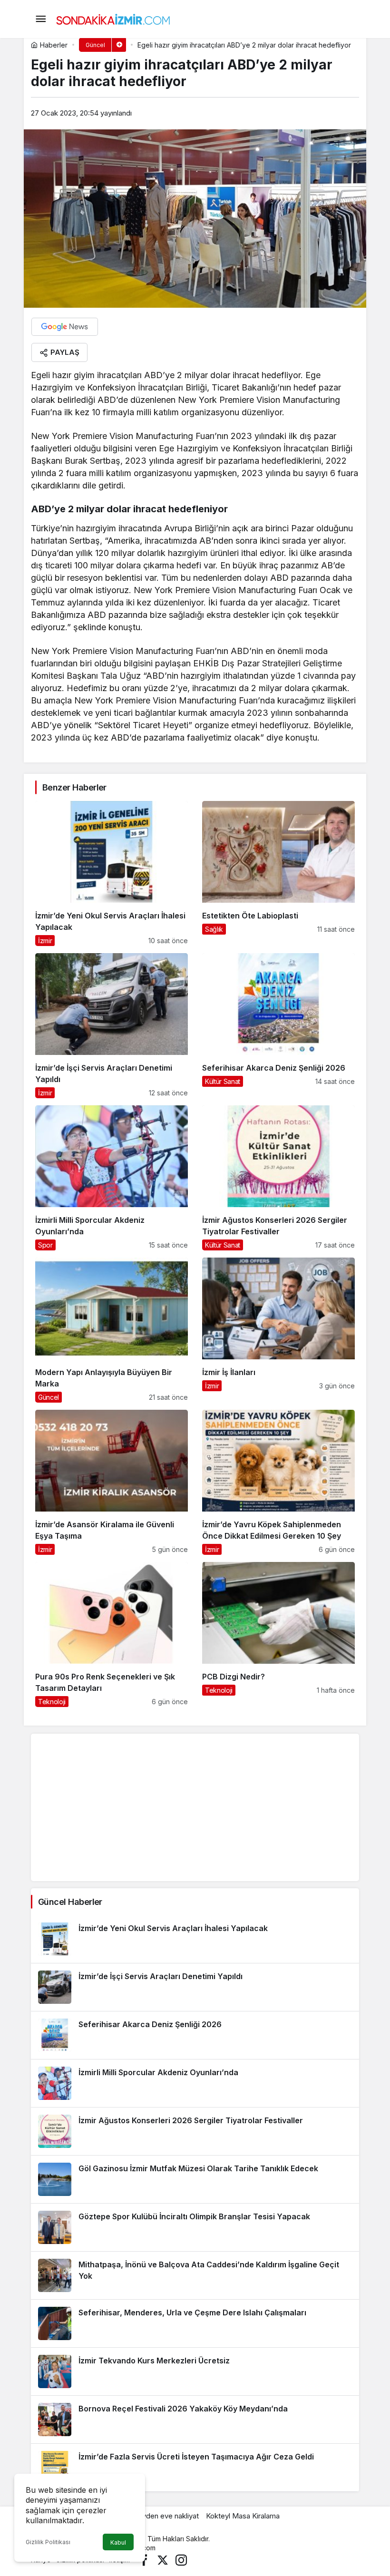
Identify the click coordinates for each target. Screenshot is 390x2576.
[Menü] (40, 19)
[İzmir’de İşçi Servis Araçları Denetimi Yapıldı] (112, 1026)
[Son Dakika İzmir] (113, 18)
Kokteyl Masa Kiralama (243, 2516)
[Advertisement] (195, 1807)
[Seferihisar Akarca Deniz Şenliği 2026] (278, 1026)
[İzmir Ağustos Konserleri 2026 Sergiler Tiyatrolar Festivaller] (278, 1178)
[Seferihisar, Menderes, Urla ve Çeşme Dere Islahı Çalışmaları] (195, 2323)
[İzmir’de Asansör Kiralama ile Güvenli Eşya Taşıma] (112, 1482)
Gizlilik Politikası (48, 2542)
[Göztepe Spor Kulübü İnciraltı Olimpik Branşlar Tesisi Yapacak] (195, 2227)
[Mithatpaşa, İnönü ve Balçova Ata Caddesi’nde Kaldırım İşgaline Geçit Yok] (195, 2275)
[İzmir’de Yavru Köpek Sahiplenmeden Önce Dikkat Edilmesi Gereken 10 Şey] (278, 1482)
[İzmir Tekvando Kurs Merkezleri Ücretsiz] (195, 2371)
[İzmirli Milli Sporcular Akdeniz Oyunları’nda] (112, 1178)
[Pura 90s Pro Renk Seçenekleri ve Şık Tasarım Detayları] (112, 1634)
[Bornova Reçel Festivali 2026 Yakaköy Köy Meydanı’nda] (195, 2420)
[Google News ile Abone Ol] (65, 327)
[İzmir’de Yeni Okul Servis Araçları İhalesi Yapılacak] (112, 873)
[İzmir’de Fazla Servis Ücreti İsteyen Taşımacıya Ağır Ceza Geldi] (195, 2468)
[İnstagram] (181, 2560)
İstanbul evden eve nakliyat (155, 2516)
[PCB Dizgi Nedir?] (278, 1634)
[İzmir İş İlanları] (278, 1330)
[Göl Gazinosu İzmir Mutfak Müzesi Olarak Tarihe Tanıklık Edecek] (195, 2179)
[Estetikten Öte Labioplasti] (278, 873)
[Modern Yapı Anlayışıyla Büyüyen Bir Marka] (112, 1330)
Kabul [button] (118, 2542)
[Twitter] (163, 2560)
